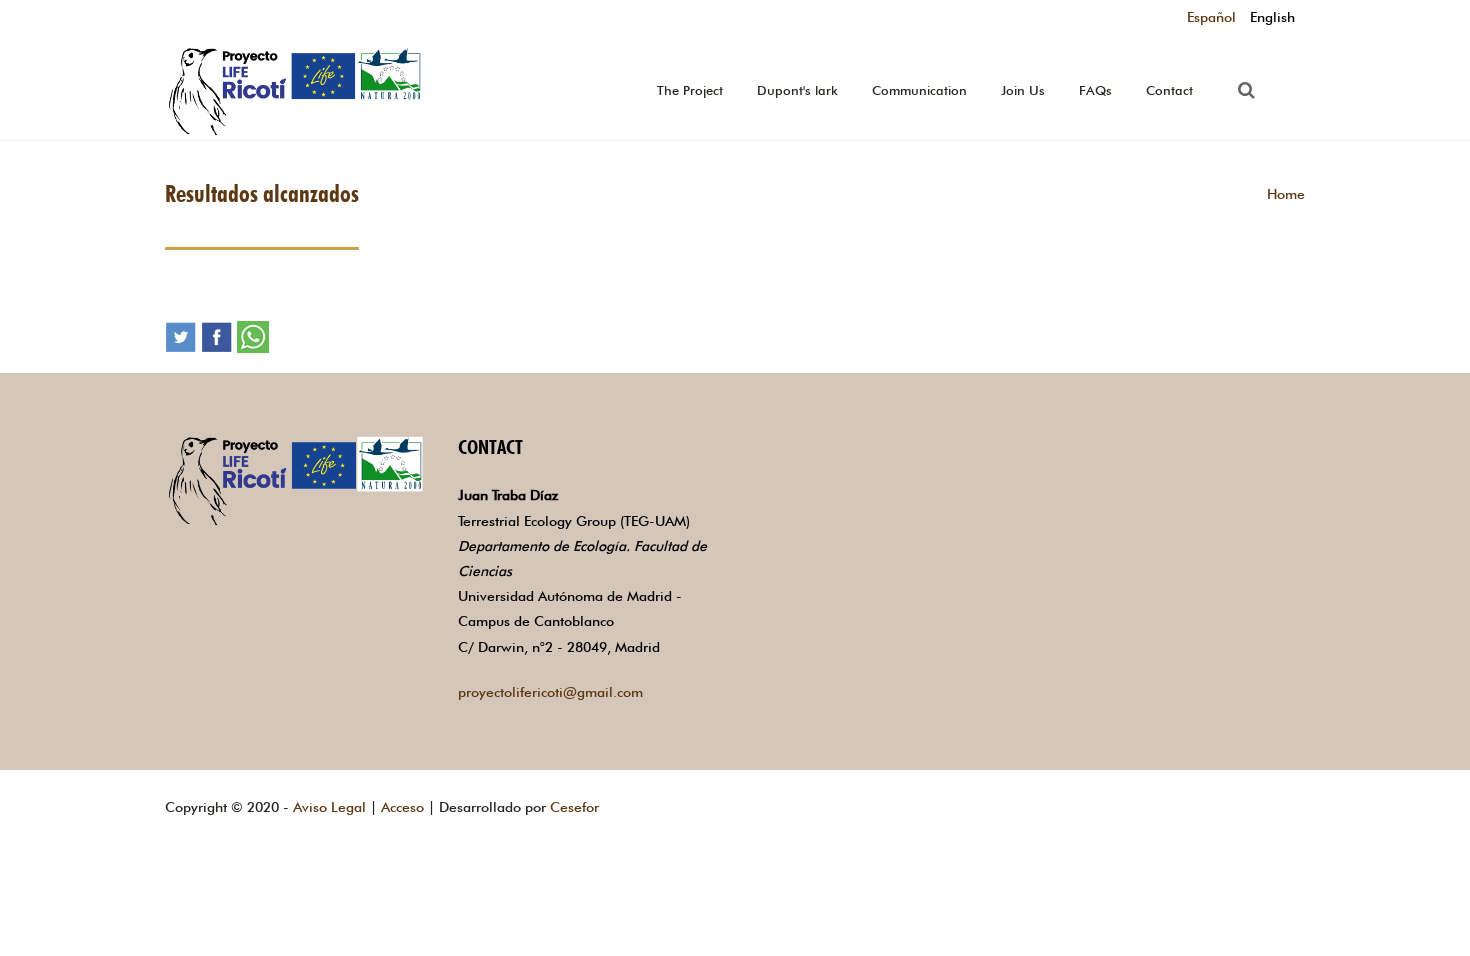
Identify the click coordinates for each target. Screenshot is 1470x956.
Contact (1169, 90)
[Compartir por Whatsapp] (253, 335)
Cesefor (574, 807)
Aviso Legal (329, 807)
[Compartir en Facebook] (217, 335)
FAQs (1095, 90)
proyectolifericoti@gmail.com (550, 692)
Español (1211, 17)
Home (1286, 194)
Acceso (402, 807)
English (1272, 17)
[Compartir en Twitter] (181, 335)
